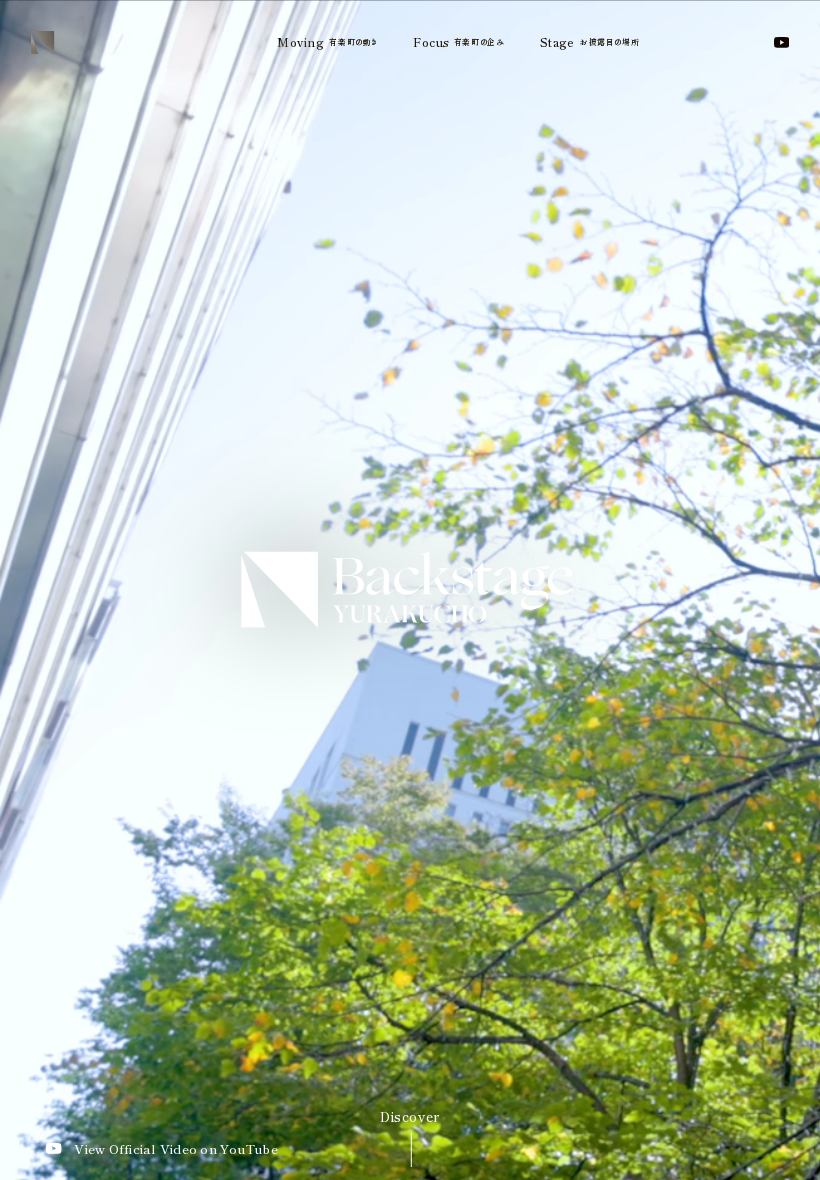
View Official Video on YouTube (176, 1149)
